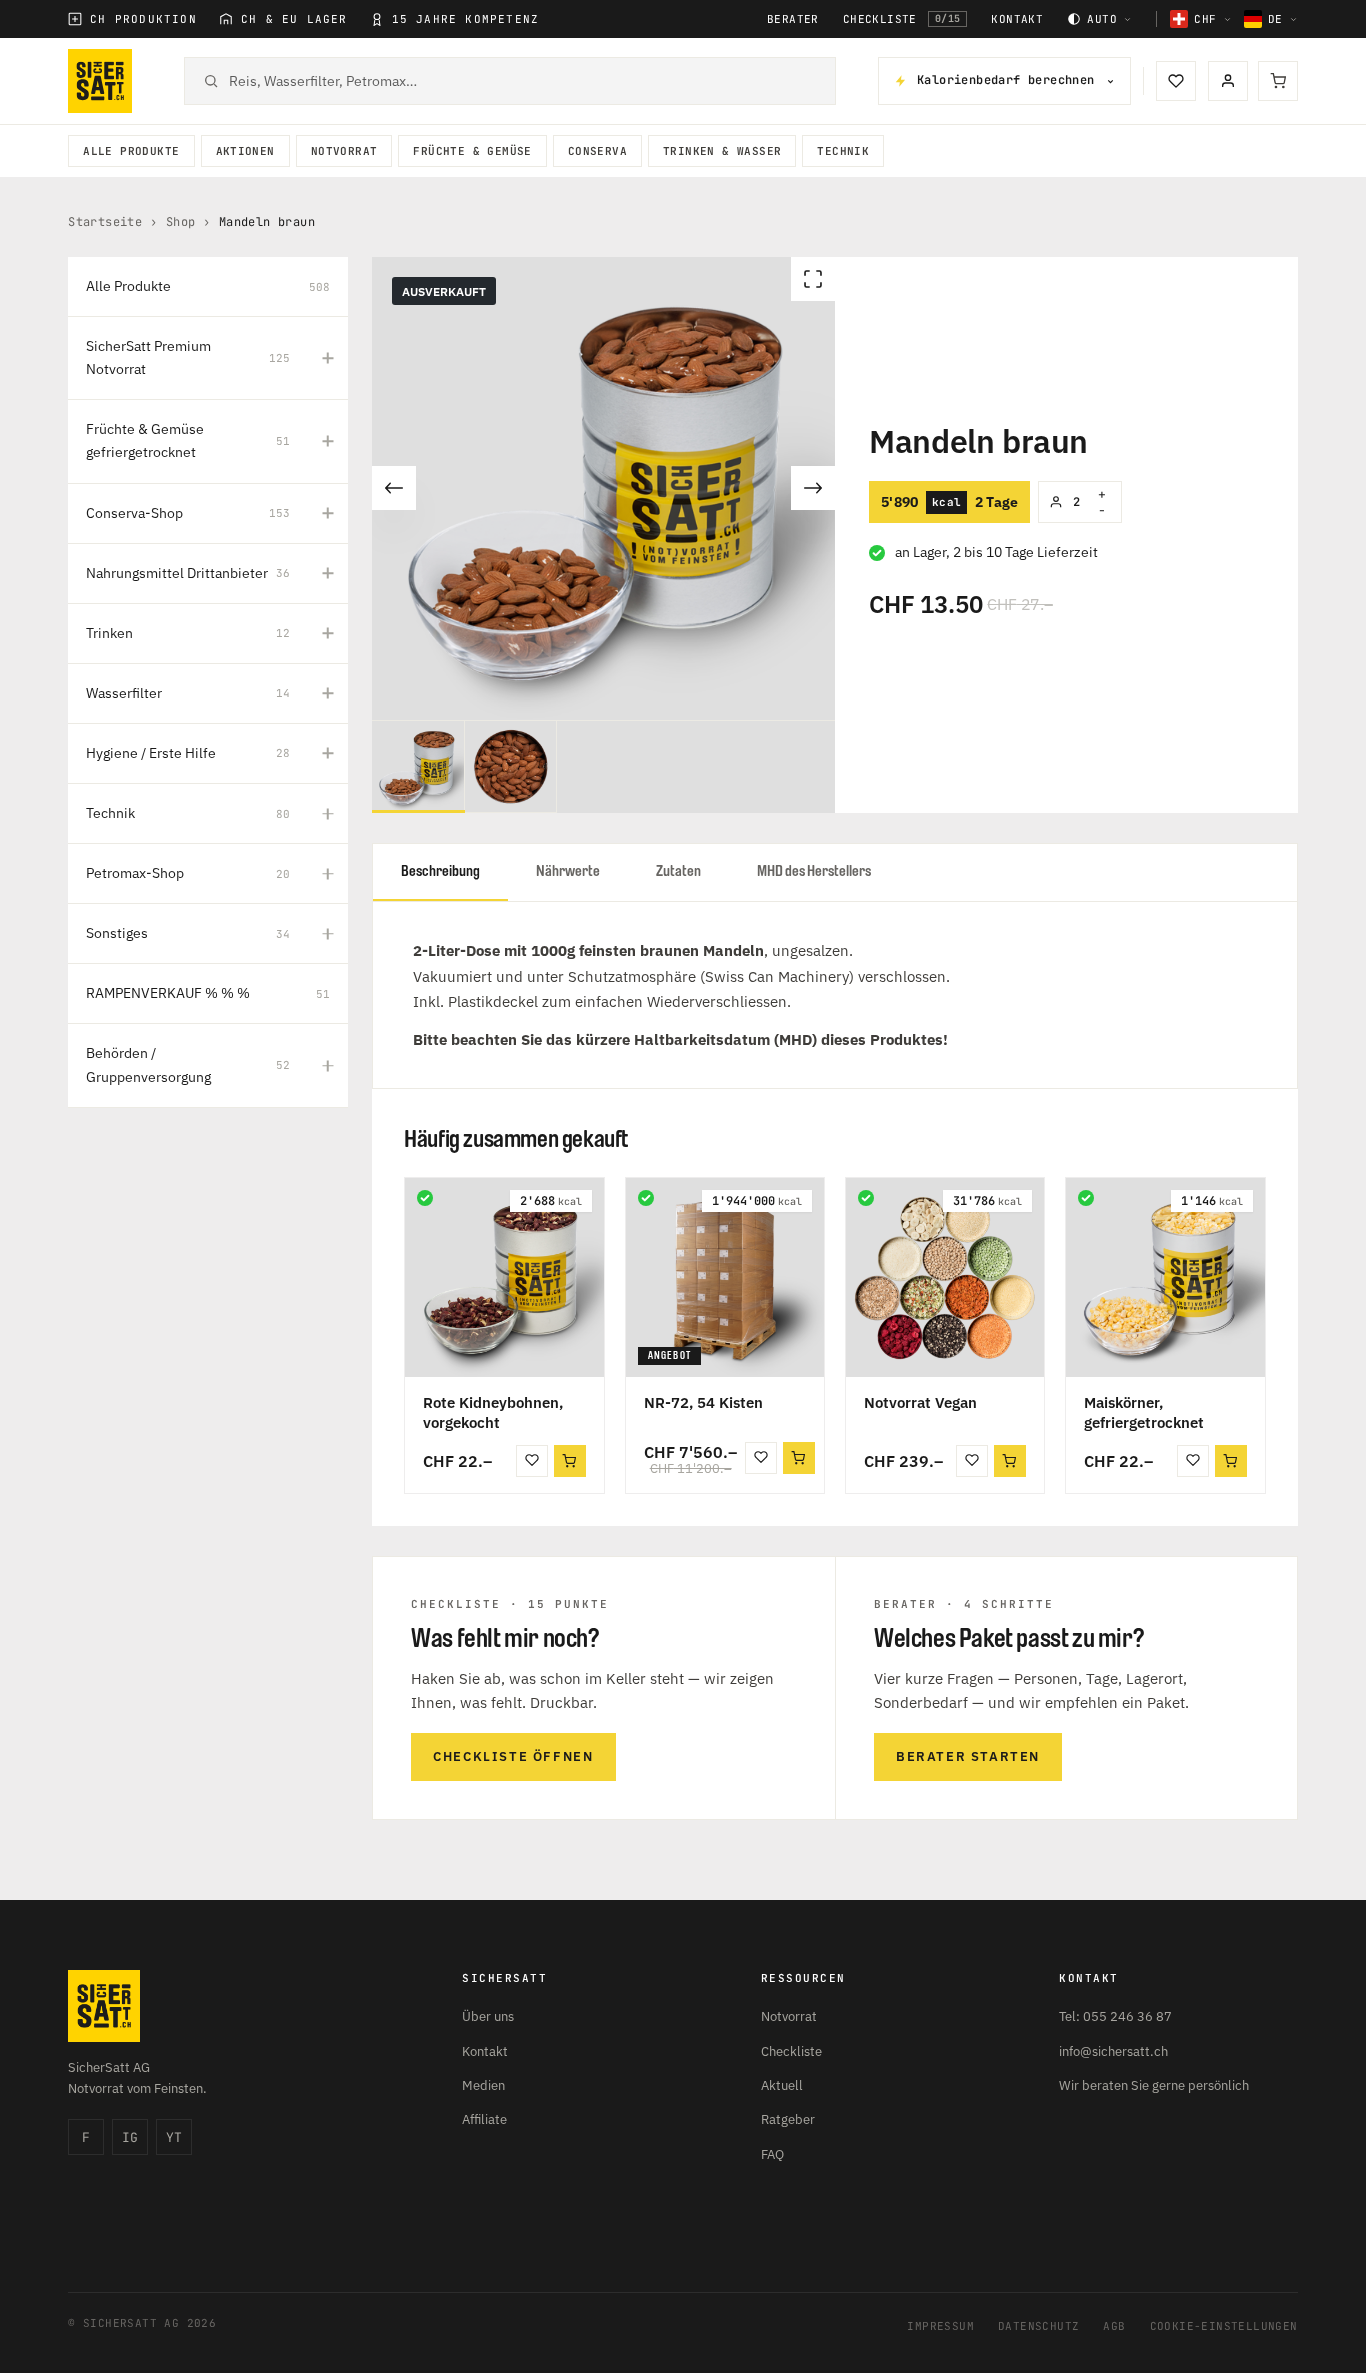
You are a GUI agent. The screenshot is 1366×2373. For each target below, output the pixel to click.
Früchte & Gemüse (472, 151)
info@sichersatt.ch (1113, 2051)
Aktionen (245, 151)
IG (130, 2137)
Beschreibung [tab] (440, 871)
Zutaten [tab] (678, 871)
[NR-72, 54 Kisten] (725, 1277)
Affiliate (484, 2119)
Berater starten (968, 1756)
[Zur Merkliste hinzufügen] (532, 1461)
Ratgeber (788, 2119)
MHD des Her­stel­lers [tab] (814, 871)
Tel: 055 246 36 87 (1115, 2016)
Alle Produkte (131, 151)
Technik (843, 151)
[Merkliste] (1176, 81)
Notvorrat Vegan (920, 1402)
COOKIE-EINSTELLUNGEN (1224, 2326)
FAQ (772, 2154)
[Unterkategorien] (328, 358)
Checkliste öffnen (513, 1756)
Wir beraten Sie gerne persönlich (1154, 2085)
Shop (181, 222)
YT (174, 2137)
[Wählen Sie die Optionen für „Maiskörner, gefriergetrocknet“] (1231, 1461)
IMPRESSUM (940, 2326)
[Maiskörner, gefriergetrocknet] (1165, 1277)
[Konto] (1228, 81)
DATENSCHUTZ (1038, 2326)
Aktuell (782, 2085)
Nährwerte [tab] (568, 871)
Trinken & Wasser (722, 151)
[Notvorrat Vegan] (945, 1277)
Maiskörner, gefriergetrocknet (1144, 1412)
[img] (425, 1198)
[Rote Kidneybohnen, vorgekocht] (504, 1277)
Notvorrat (344, 151)
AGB (1114, 2326)
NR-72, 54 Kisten (703, 1402)
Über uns (488, 2016)
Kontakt (1017, 19)
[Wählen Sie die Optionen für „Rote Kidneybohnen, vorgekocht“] (570, 1461)
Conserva (597, 151)
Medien (483, 2085)
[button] (799, 1458)
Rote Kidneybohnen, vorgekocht (493, 1412)
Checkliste (902, 19)
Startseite (105, 222)
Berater (793, 19)
